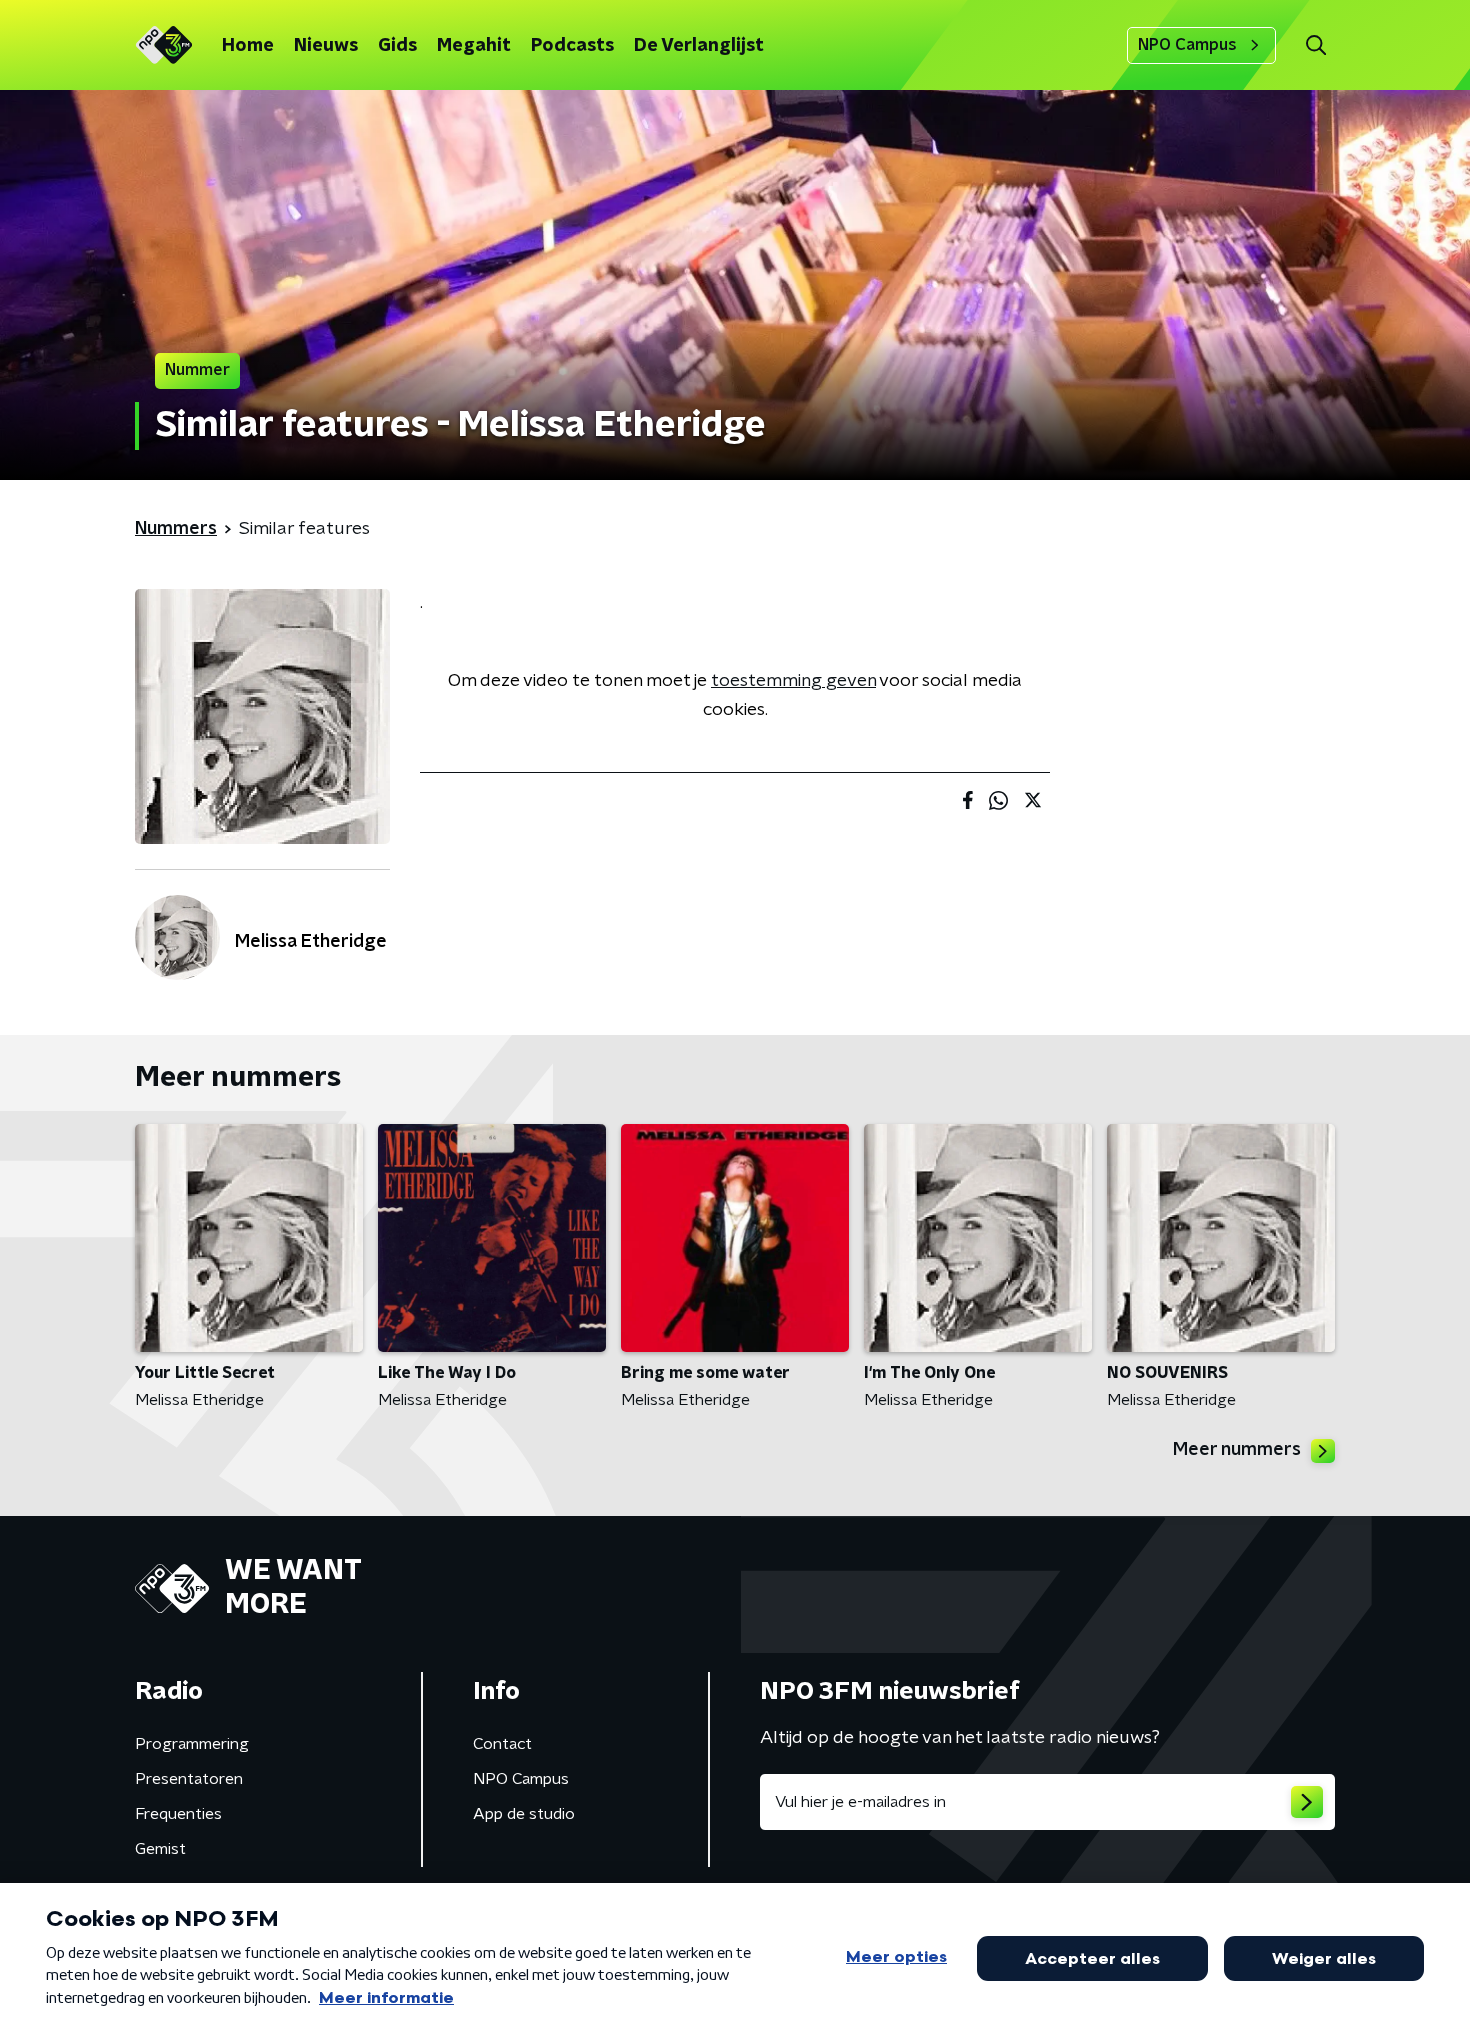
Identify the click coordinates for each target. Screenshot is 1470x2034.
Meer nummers (1237, 1450)
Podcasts (572, 46)
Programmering (192, 1744)
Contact (502, 1744)
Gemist (160, 1849)
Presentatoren (189, 1779)
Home (248, 46)
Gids (397, 46)
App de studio (524, 1814)
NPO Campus (1187, 45)
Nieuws (326, 46)
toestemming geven (793, 681)
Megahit (474, 46)
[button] (1315, 45)
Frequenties (178, 1814)
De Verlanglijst (699, 46)
